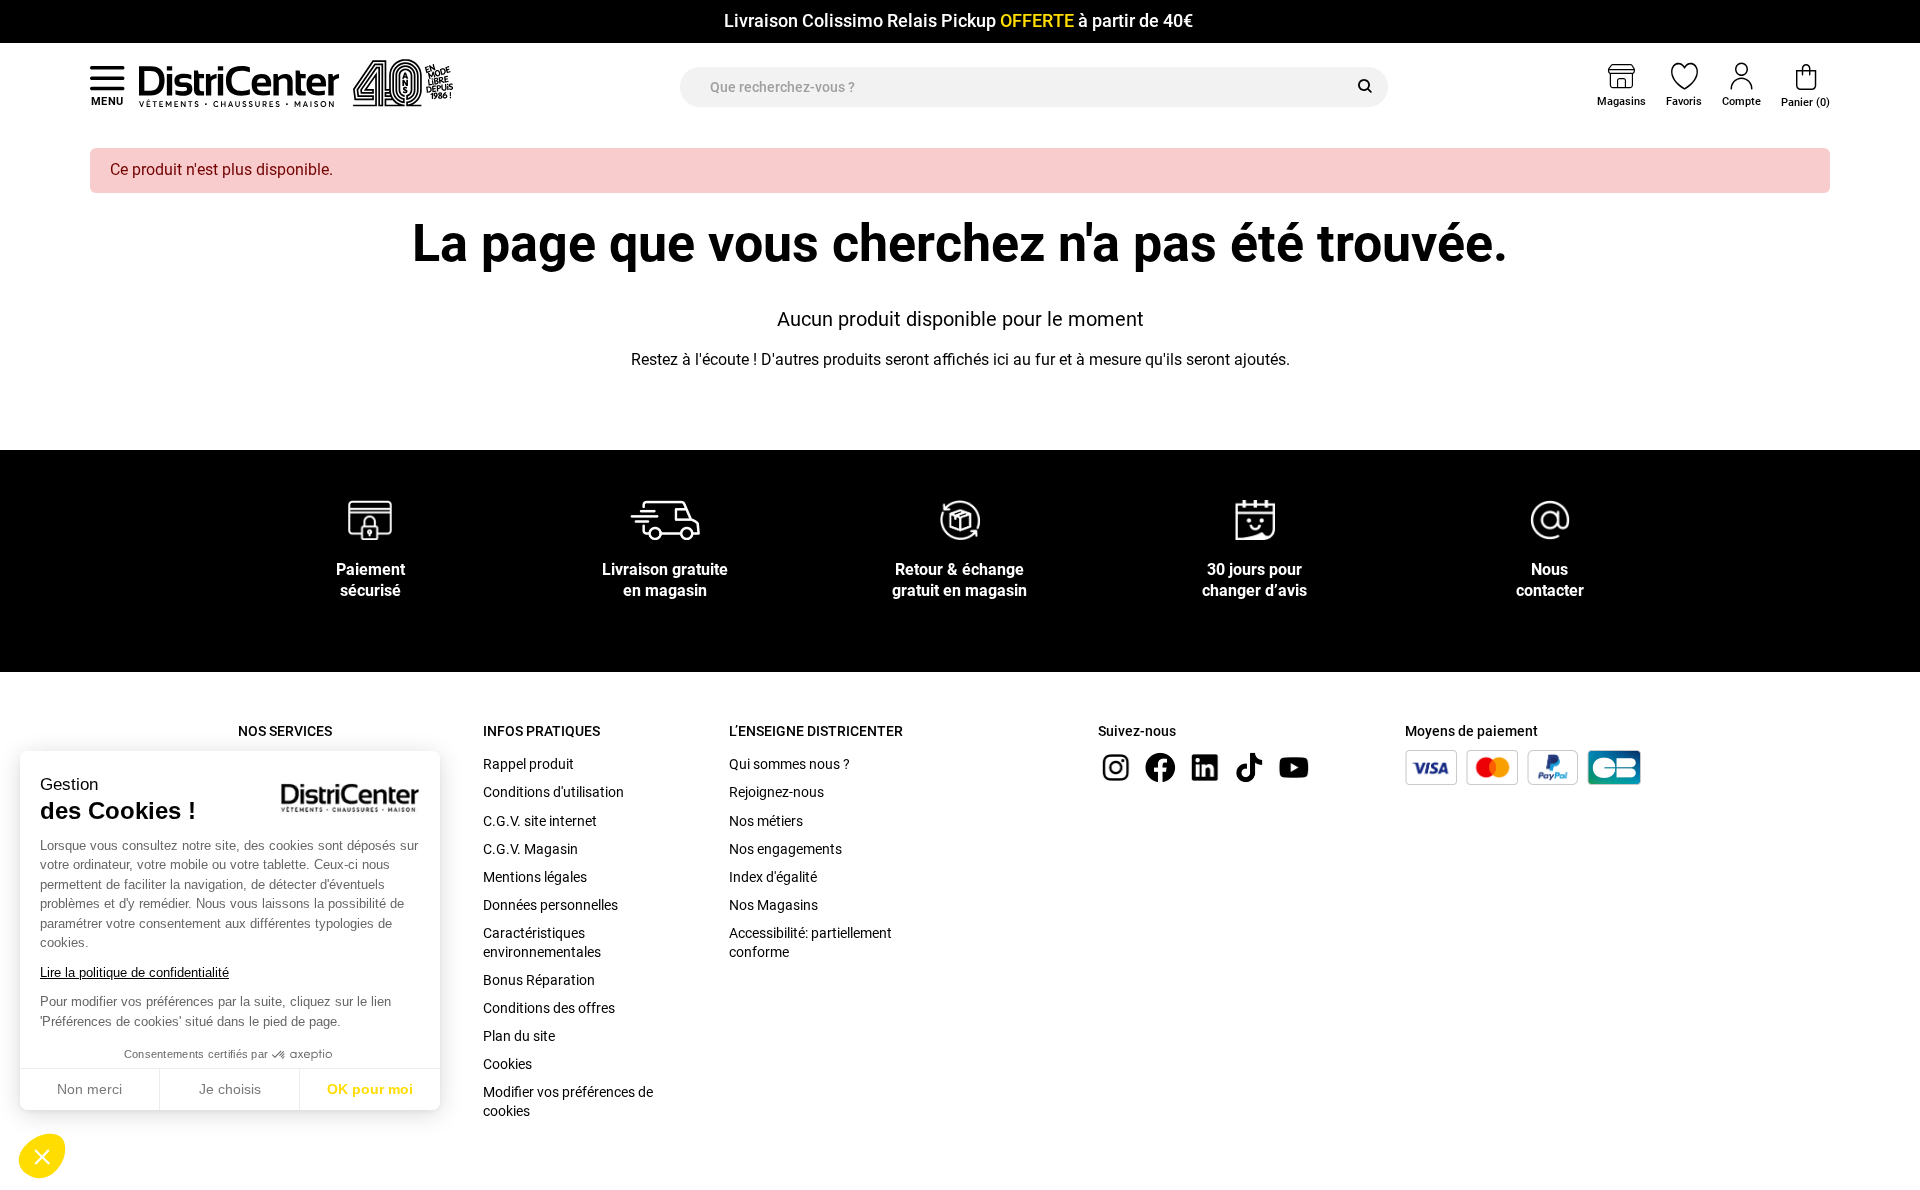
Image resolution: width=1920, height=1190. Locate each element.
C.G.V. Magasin (530, 849)
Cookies (507, 1064)
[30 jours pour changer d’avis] (1255, 519)
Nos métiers (766, 821)
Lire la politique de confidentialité (134, 972)
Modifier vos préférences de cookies (568, 1101)
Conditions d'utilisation (553, 792)
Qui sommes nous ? (789, 764)
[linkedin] (1205, 766)
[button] (42, 1156)
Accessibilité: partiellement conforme (810, 942)
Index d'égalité (773, 877)
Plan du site (519, 1036)
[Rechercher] (1365, 87)
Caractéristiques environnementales (542, 942)
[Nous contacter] (1550, 519)
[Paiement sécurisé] (370, 519)
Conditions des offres (549, 1008)
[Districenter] (239, 86)
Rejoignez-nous (776, 792)
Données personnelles (550, 905)
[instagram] (1116, 766)
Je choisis (230, 1089)
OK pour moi (370, 1089)
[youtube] (1294, 766)
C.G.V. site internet (540, 821)
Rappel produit (528, 764)
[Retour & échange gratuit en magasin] (960, 519)
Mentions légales (535, 877)
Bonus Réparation (539, 980)
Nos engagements (785, 849)
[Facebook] (1160, 766)
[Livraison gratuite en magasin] (665, 519)
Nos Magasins (773, 905)
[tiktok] (1249, 766)
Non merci (89, 1089)
